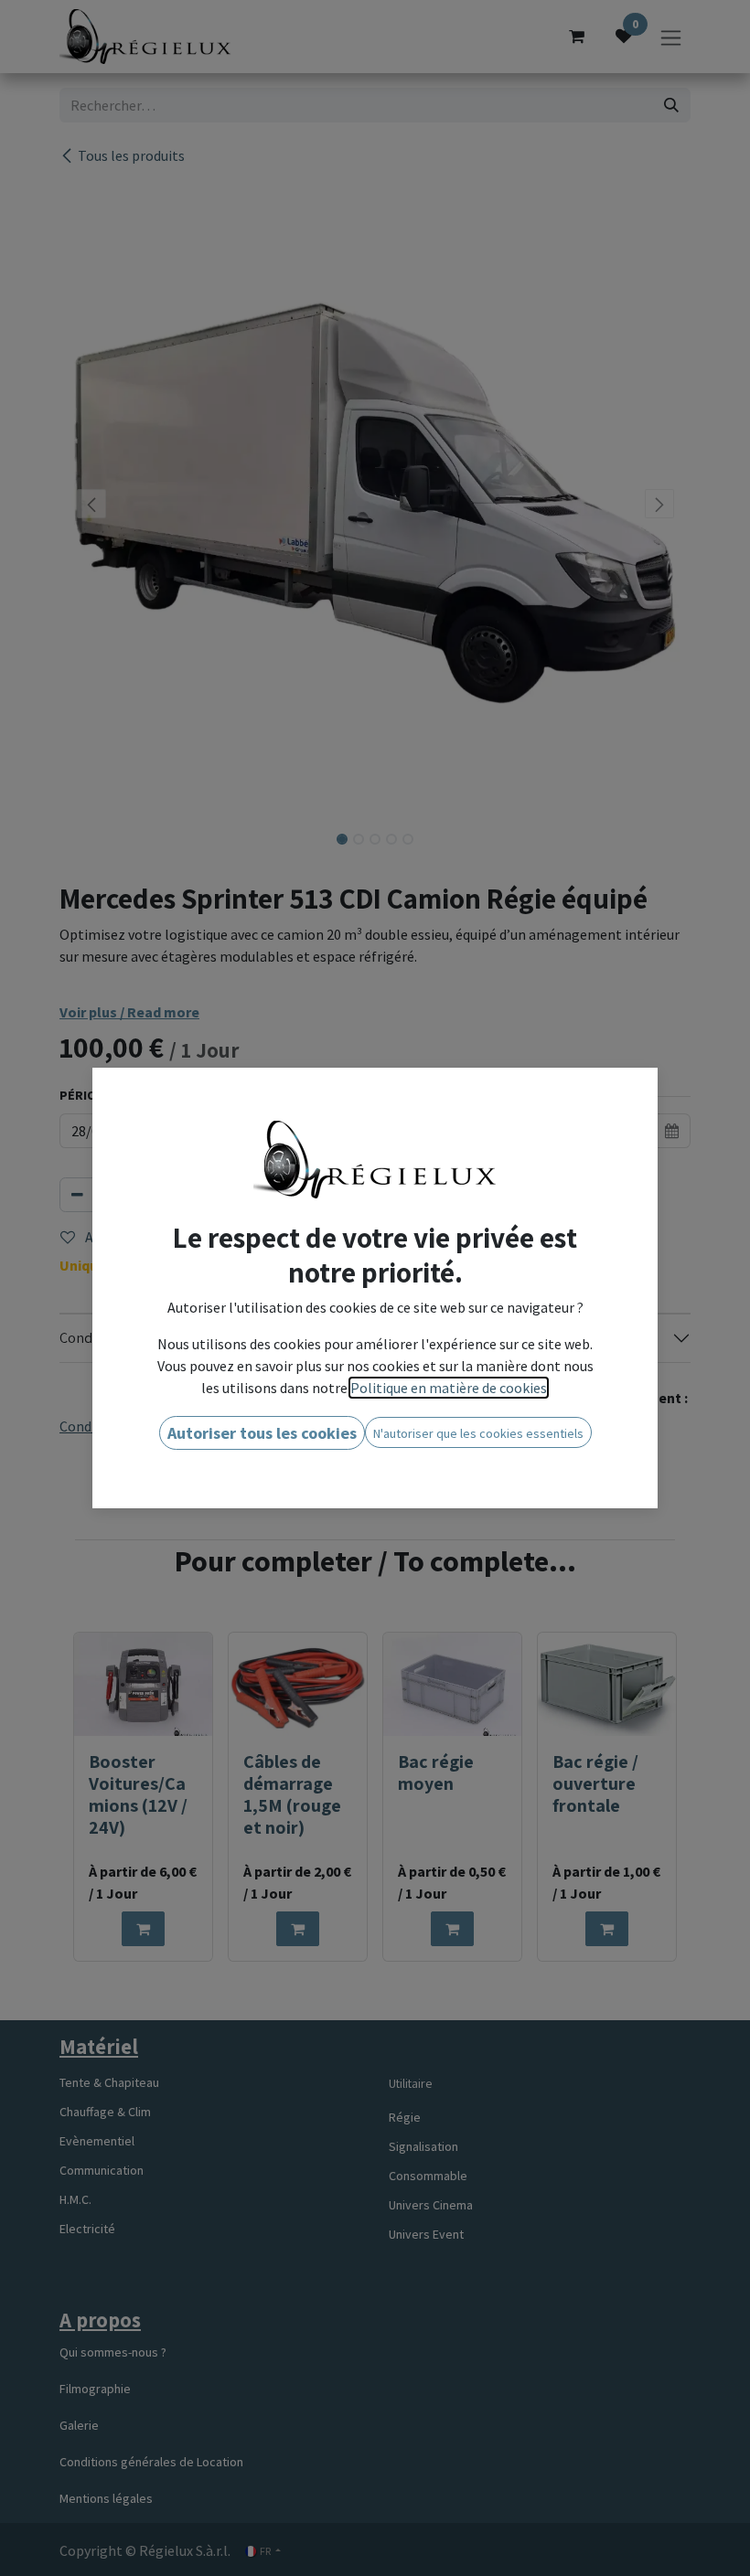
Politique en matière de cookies (449, 1388)
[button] (262, 1433)
